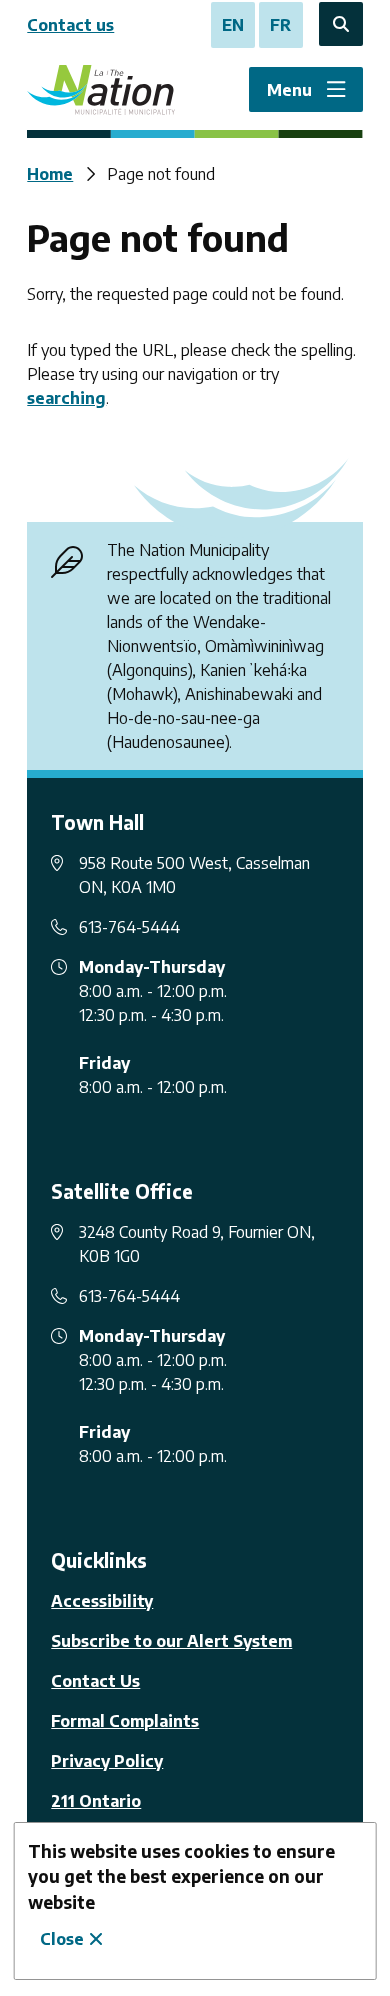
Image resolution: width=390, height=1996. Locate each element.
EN (233, 25)
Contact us (70, 25)
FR (280, 25)
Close (62, 1939)
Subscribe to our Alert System (171, 1641)
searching (66, 398)
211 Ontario (96, 1801)
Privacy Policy (107, 1761)
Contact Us (95, 1681)
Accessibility (102, 1601)
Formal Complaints (125, 1721)
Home (50, 174)
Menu (289, 90)
